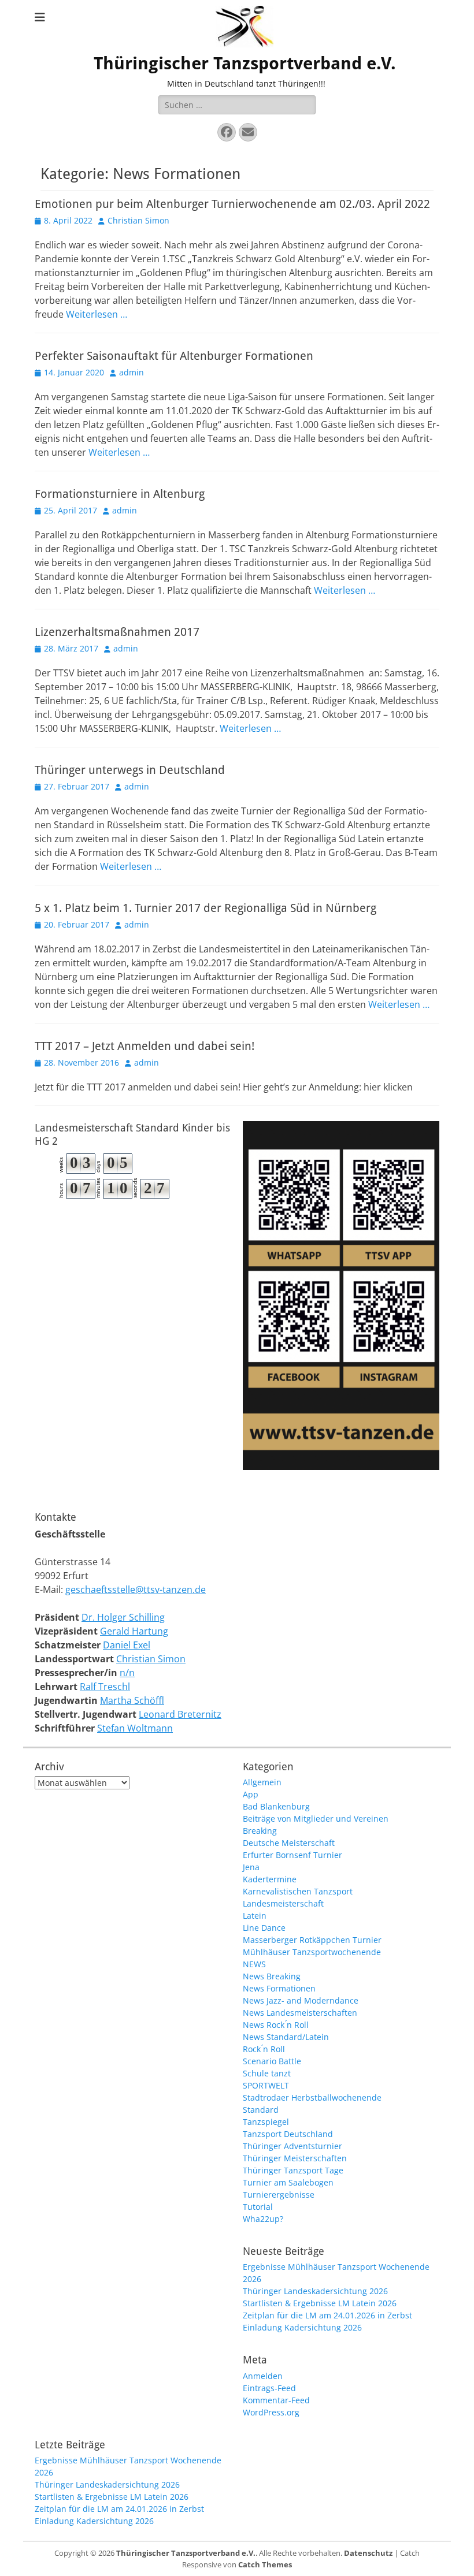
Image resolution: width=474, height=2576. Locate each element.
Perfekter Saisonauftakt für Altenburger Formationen (174, 356)
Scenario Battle (272, 2061)
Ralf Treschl (105, 1687)
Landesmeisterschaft (283, 1903)
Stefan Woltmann (135, 1728)
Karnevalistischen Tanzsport (298, 1891)
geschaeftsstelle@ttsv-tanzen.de (136, 1589)
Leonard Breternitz (180, 1714)
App (251, 1794)
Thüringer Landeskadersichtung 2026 (315, 2291)
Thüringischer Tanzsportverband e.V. (245, 63)
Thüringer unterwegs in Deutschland (130, 770)
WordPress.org (271, 2412)
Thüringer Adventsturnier (292, 2146)
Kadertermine (270, 1879)
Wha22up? (263, 2219)
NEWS (254, 1964)
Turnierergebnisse (279, 2195)
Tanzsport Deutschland (288, 2134)
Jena (251, 1867)
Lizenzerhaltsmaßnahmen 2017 (117, 632)
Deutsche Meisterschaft (289, 1843)
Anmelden (263, 2376)
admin (132, 372)
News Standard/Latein (286, 2037)
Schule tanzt (267, 2073)
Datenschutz (368, 2553)
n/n (127, 1673)
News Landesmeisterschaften (300, 2013)
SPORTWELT (266, 2085)
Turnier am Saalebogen (288, 2182)
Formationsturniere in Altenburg (120, 494)
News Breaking (272, 1976)
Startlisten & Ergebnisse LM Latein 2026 (320, 2303)
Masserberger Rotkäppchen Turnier (312, 1940)
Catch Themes (265, 2564)
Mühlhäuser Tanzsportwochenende (312, 1952)
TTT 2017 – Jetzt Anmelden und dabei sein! (145, 1046)
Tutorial (258, 2207)
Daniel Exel (127, 1645)
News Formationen (279, 1988)
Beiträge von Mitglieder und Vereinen (316, 1819)
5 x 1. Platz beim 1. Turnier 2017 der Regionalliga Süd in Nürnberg (205, 908)
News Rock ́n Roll (276, 2025)
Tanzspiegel (266, 2122)
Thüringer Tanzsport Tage (293, 2170)
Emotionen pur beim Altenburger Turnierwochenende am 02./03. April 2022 (232, 204)
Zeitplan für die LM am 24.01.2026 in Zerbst (327, 2315)
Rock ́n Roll (264, 2049)
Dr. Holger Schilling (123, 1617)
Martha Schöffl (132, 1700)
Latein (255, 1916)
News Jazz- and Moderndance (301, 2000)
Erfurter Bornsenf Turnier (292, 1855)
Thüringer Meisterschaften (295, 2158)
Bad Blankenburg (276, 1806)
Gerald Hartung (134, 1631)
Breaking (260, 1831)
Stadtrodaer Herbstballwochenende (312, 2097)
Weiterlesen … (97, 314)
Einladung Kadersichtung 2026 (302, 2327)
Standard (261, 2110)
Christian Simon (138, 220)
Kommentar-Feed (276, 2400)
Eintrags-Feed (269, 2388)
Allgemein (262, 1782)
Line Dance (264, 1928)
